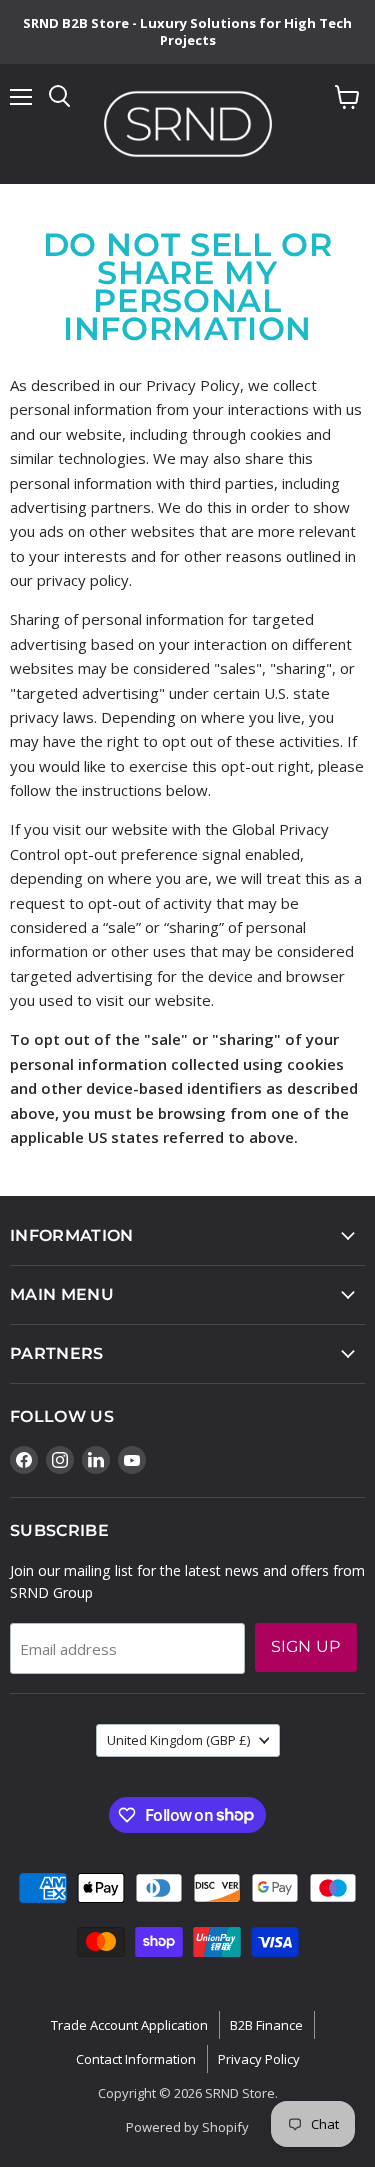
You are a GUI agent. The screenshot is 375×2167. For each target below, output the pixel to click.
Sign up (306, 1646)
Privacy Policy (259, 2059)
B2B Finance (266, 2025)
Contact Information (136, 2059)
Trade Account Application (129, 2025)
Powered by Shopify (187, 2127)
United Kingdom (178, 1740)
